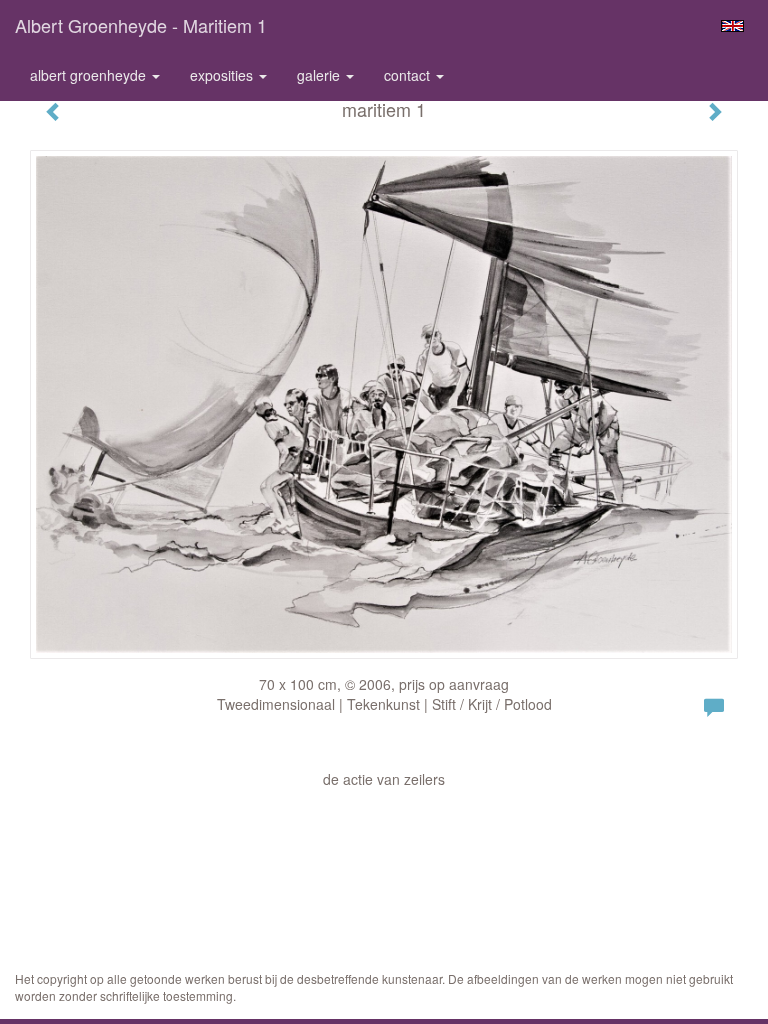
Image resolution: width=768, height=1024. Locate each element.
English (732, 26)
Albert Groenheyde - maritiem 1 (141, 25)
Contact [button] (409, 75)
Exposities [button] (223, 75)
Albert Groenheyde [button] (90, 75)
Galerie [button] (320, 75)
